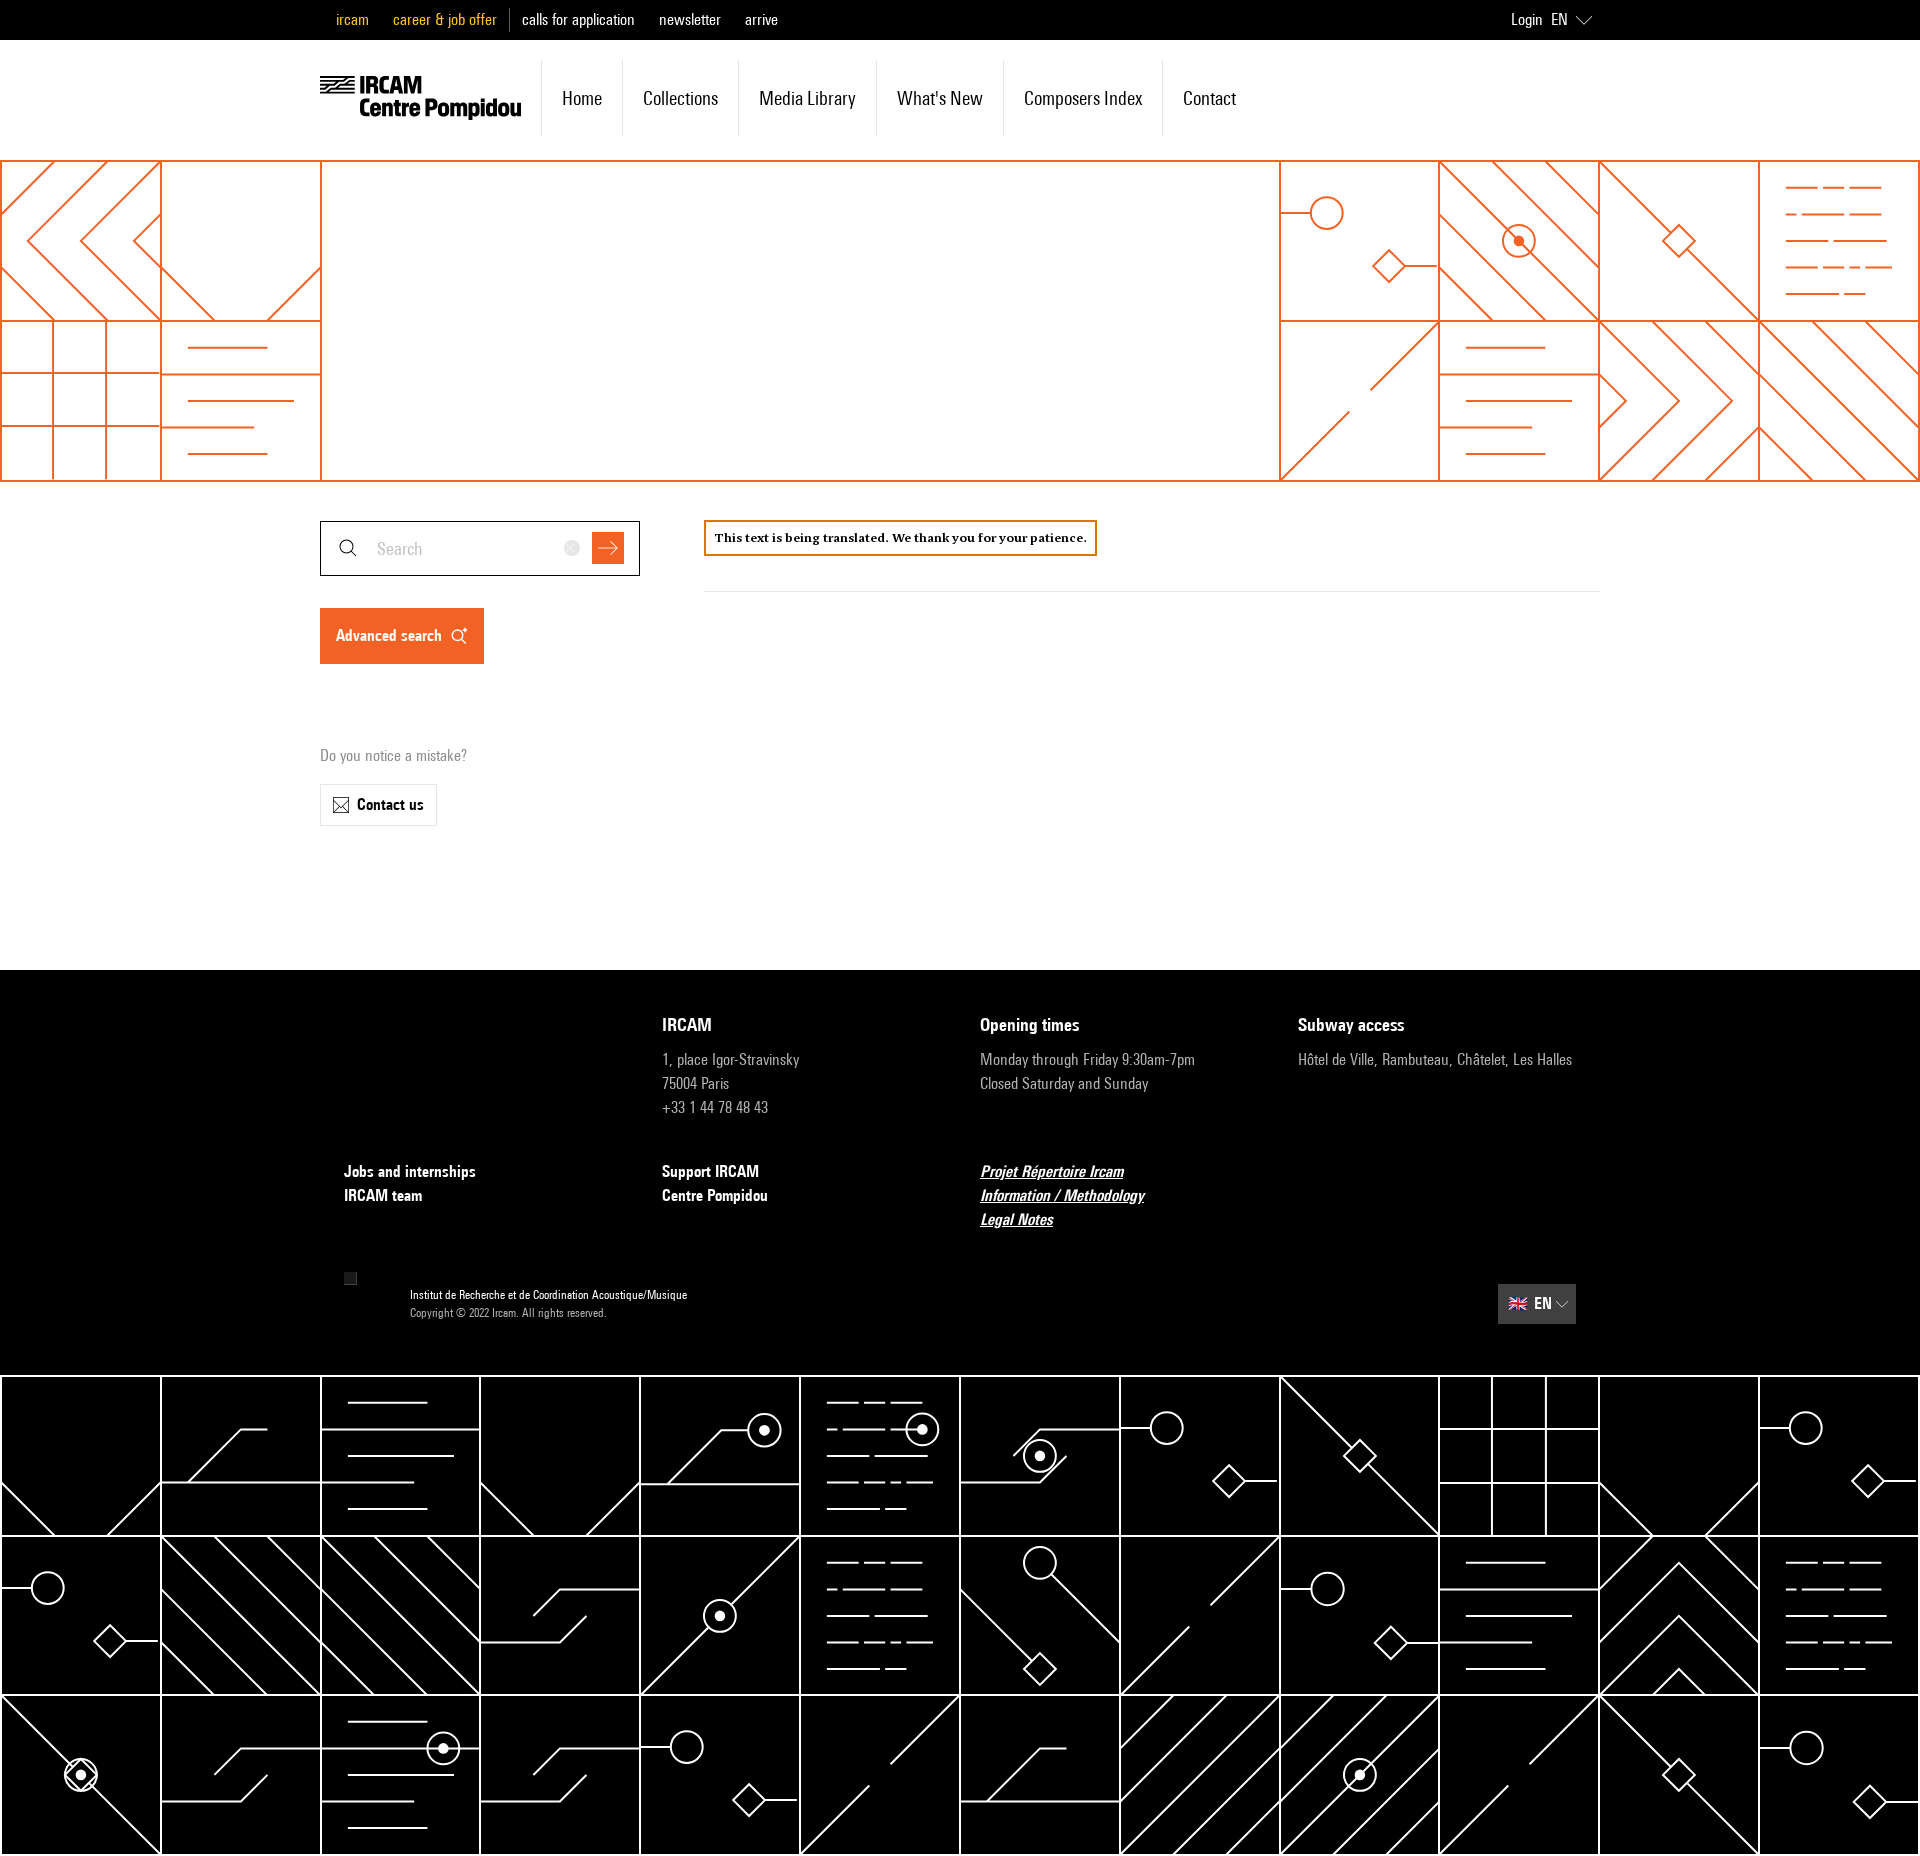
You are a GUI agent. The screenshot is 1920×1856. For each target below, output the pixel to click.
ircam (352, 19)
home (582, 98)
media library (807, 98)
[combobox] (480, 548)
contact (1209, 98)
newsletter (690, 19)
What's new (940, 98)
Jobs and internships (410, 1171)
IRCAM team (383, 1195)
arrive (761, 19)
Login (1527, 19)
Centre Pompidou (715, 1195)
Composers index (1083, 98)
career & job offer (445, 19)
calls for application (578, 19)
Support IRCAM (710, 1171)
